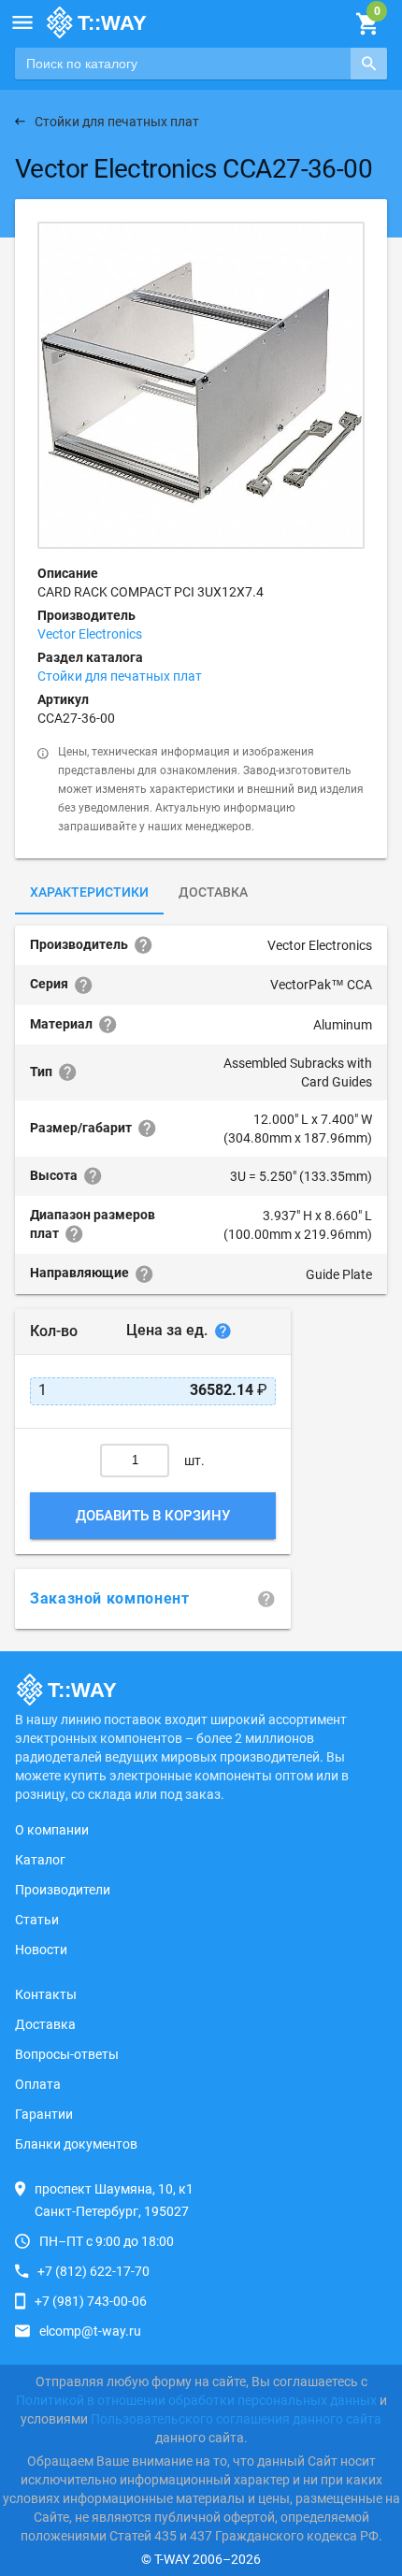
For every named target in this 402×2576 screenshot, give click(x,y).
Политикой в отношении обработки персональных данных (196, 2400)
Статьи (37, 1920)
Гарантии (44, 2114)
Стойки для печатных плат (120, 676)
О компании (52, 1830)
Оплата (38, 2084)
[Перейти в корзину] (367, 24)
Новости (41, 1950)
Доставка (213, 892)
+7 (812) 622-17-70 (93, 2271)
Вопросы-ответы (67, 2054)
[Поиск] (369, 64)
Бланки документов (76, 2144)
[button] (22, 22)
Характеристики (89, 892)
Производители (63, 1890)
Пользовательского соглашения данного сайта (236, 2419)
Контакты (46, 1994)
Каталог (40, 1860)
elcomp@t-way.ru (90, 2331)
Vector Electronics (90, 634)
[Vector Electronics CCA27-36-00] (201, 385)
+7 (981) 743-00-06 (91, 2301)
